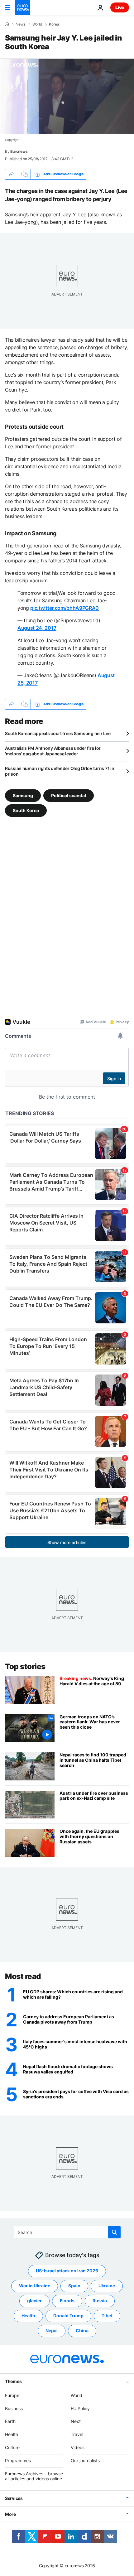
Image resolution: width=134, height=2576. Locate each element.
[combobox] (67, 2232)
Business (14, 2408)
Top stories (25, 1666)
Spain (74, 2286)
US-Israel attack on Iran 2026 (67, 2271)
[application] (67, 96)
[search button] (114, 2232)
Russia (100, 2301)
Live (120, 7)
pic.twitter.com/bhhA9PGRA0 (65, 608)
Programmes (18, 2460)
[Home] (7, 24)
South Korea (26, 810)
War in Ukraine (35, 2286)
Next (76, 2421)
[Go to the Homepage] (22, 7)
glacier (34, 2301)
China (82, 2330)
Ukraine (107, 2286)
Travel (77, 2434)
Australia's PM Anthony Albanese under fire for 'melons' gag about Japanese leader (53, 751)
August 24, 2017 (37, 628)
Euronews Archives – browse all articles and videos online (34, 2476)
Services (14, 2498)
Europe (12, 2395)
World (37, 24)
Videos (78, 2447)
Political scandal (69, 795)
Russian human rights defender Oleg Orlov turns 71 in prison (60, 771)
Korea (54, 24)
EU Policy (80, 2408)
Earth (10, 2421)
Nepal (52, 2330)
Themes (13, 2381)
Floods (67, 2301)
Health (28, 2316)
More (10, 2514)
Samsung (23, 795)
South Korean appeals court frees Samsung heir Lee (58, 733)
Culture (12, 2447)
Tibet (107, 2316)
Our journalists (85, 2460)
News (21, 24)
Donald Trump (68, 2316)
